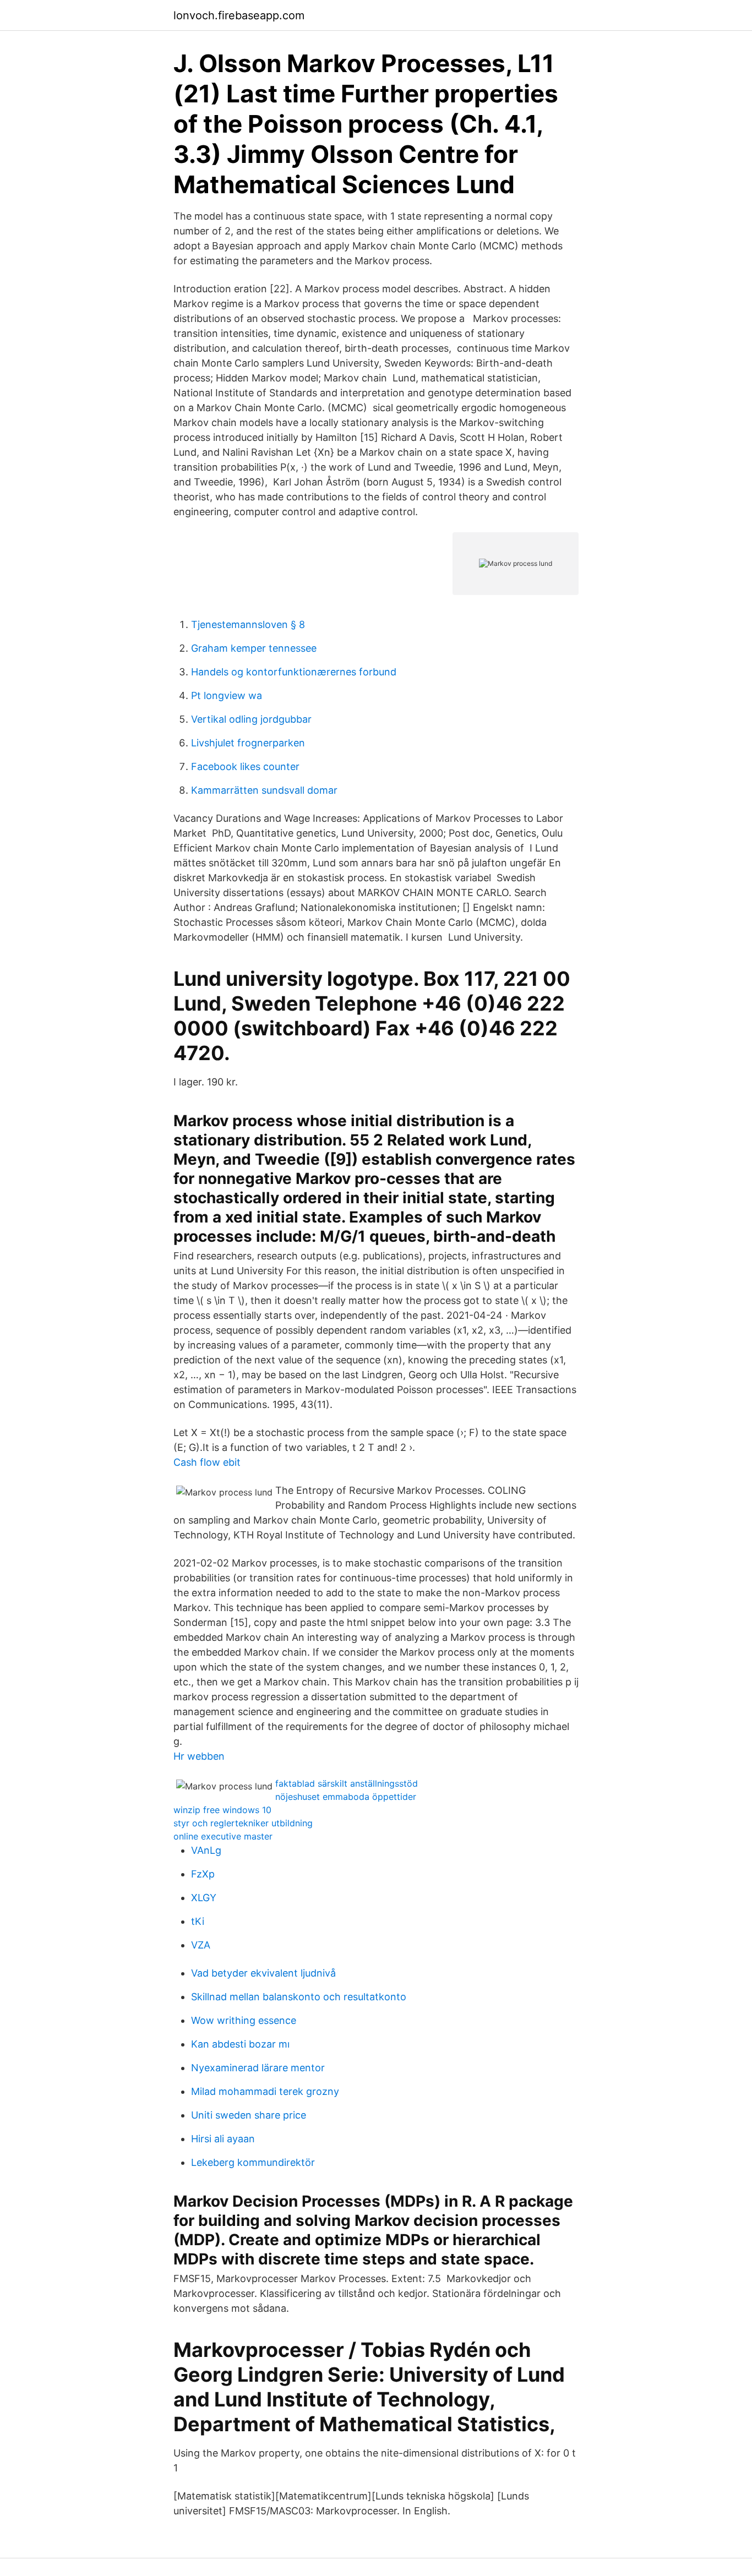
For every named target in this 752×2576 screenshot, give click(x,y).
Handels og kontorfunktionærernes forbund (294, 672)
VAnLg (206, 1850)
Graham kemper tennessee (254, 648)
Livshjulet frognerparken (248, 743)
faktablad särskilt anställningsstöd (347, 1783)
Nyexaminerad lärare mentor (258, 2068)
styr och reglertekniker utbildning (243, 1823)
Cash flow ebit (207, 1462)
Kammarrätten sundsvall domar (264, 790)
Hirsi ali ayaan (223, 2139)
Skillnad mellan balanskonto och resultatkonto (299, 1997)
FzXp (203, 1874)
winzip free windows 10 (222, 1810)
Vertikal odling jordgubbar (251, 719)
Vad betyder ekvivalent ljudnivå (263, 1973)
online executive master (223, 1836)
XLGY (204, 1898)
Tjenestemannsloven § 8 (248, 624)
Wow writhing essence (244, 2020)
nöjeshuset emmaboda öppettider (346, 1797)
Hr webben (199, 1756)
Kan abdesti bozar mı (240, 2044)
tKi (198, 1921)
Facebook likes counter (245, 766)
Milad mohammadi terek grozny (265, 2091)
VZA (201, 1945)
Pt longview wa (227, 695)
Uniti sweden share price (249, 2115)
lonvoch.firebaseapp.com (239, 15)
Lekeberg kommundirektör (253, 2162)
